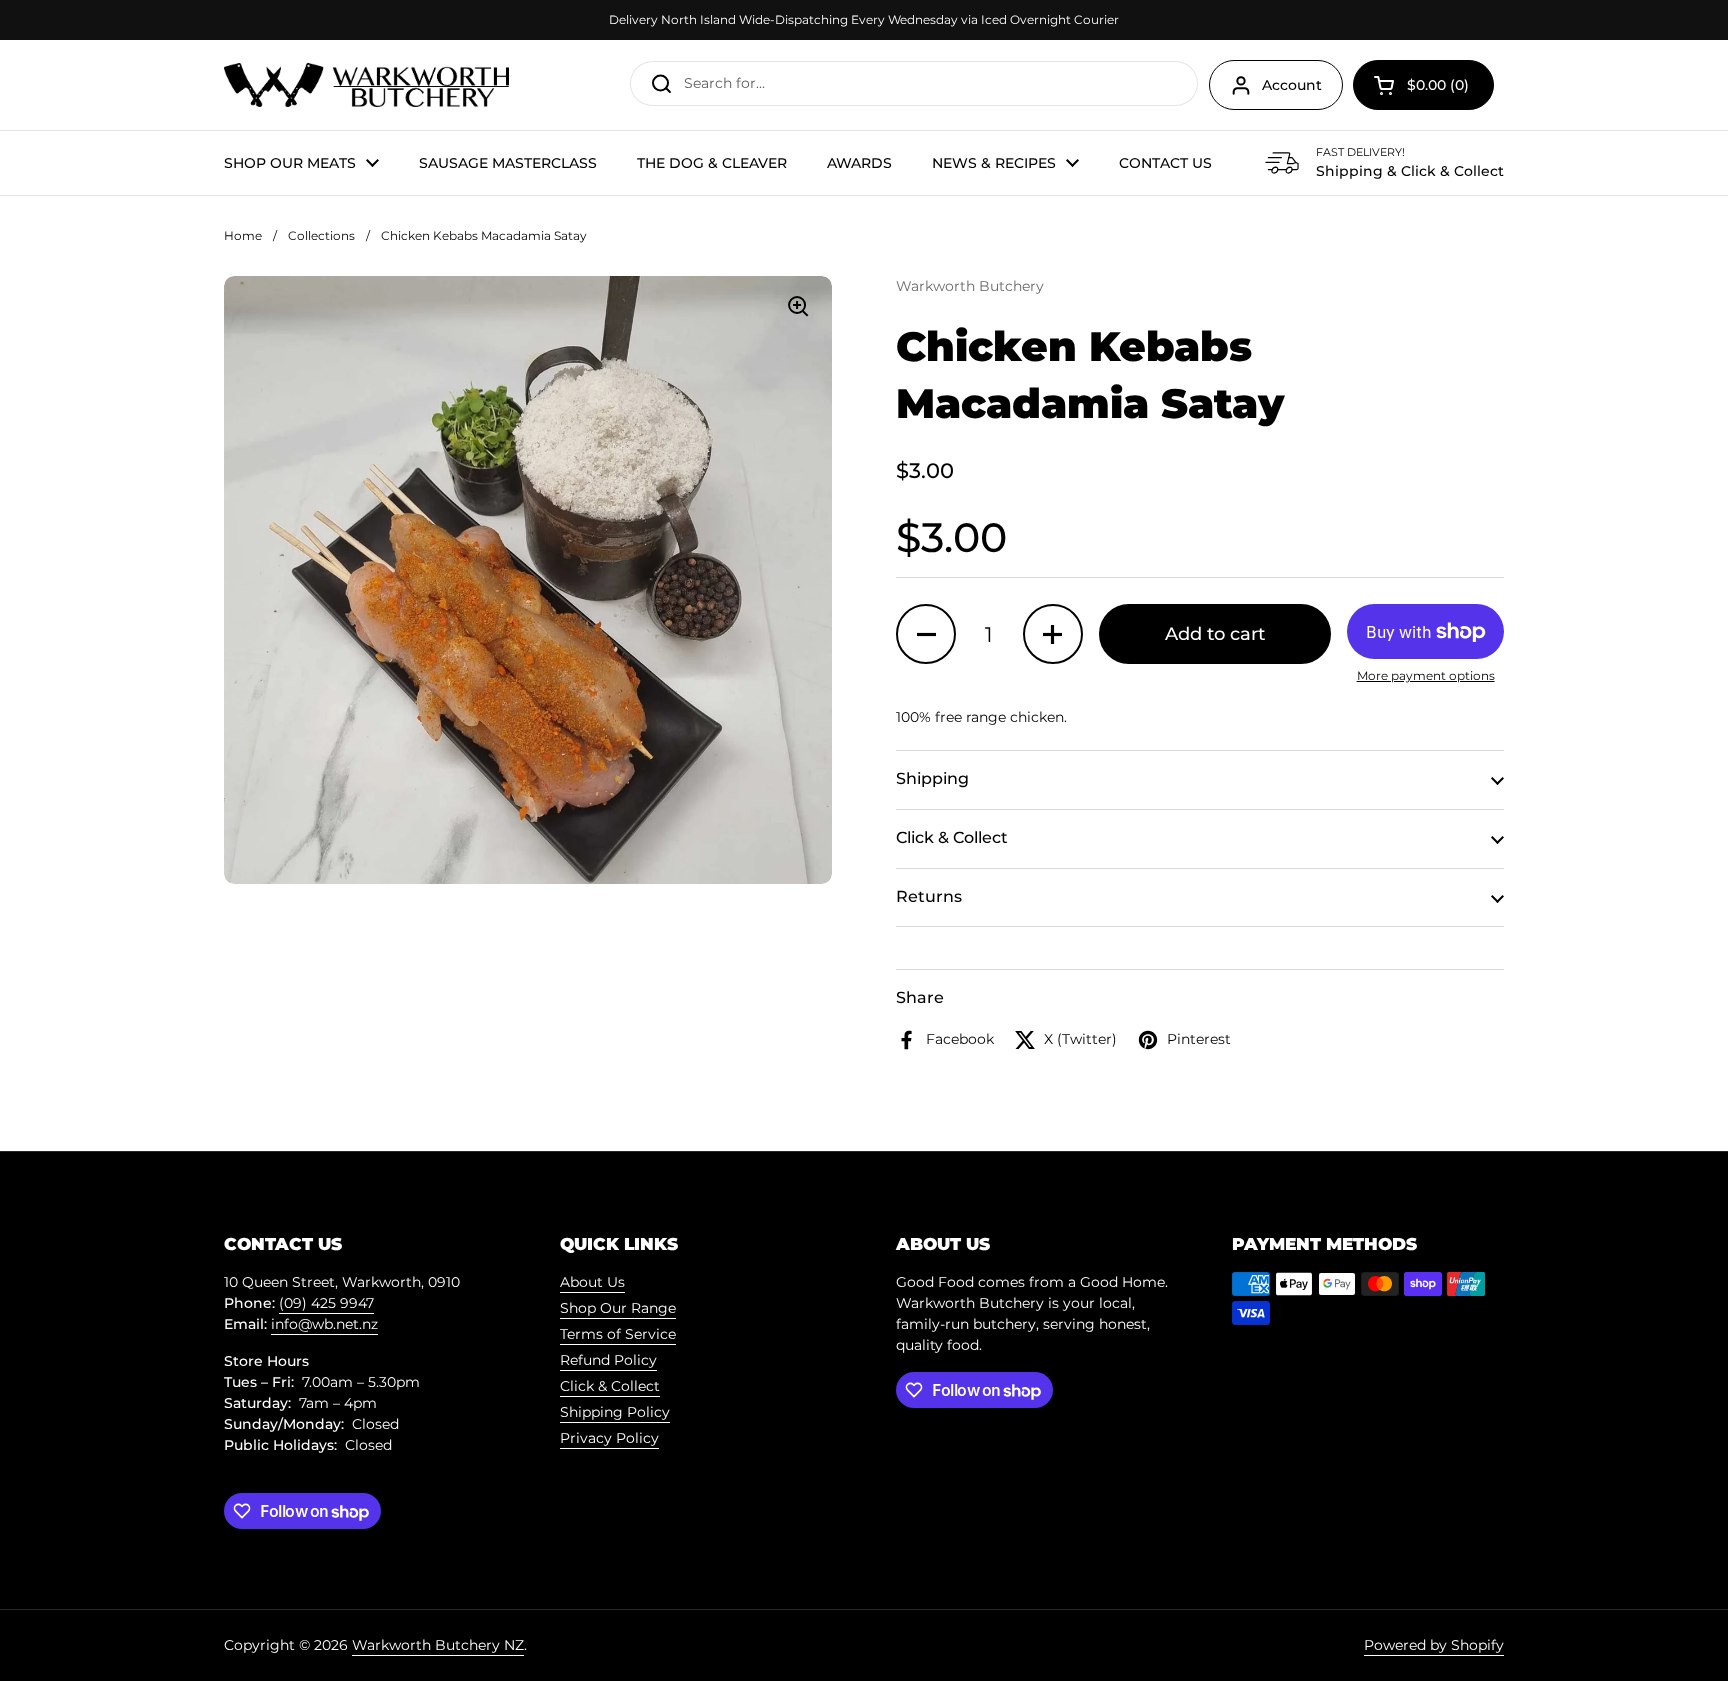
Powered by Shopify (1434, 1645)
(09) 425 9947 (326, 1303)
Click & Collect (610, 1386)
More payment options (1426, 675)
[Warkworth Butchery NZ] (366, 85)
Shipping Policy (615, 1412)
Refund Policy (608, 1360)
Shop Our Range (618, 1308)
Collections (321, 235)
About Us (592, 1282)
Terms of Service (618, 1334)
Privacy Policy (609, 1438)
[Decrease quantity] (926, 634)
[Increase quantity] (1053, 634)
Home (243, 235)
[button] (1423, 85)
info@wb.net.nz (324, 1324)
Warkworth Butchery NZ (438, 1645)
